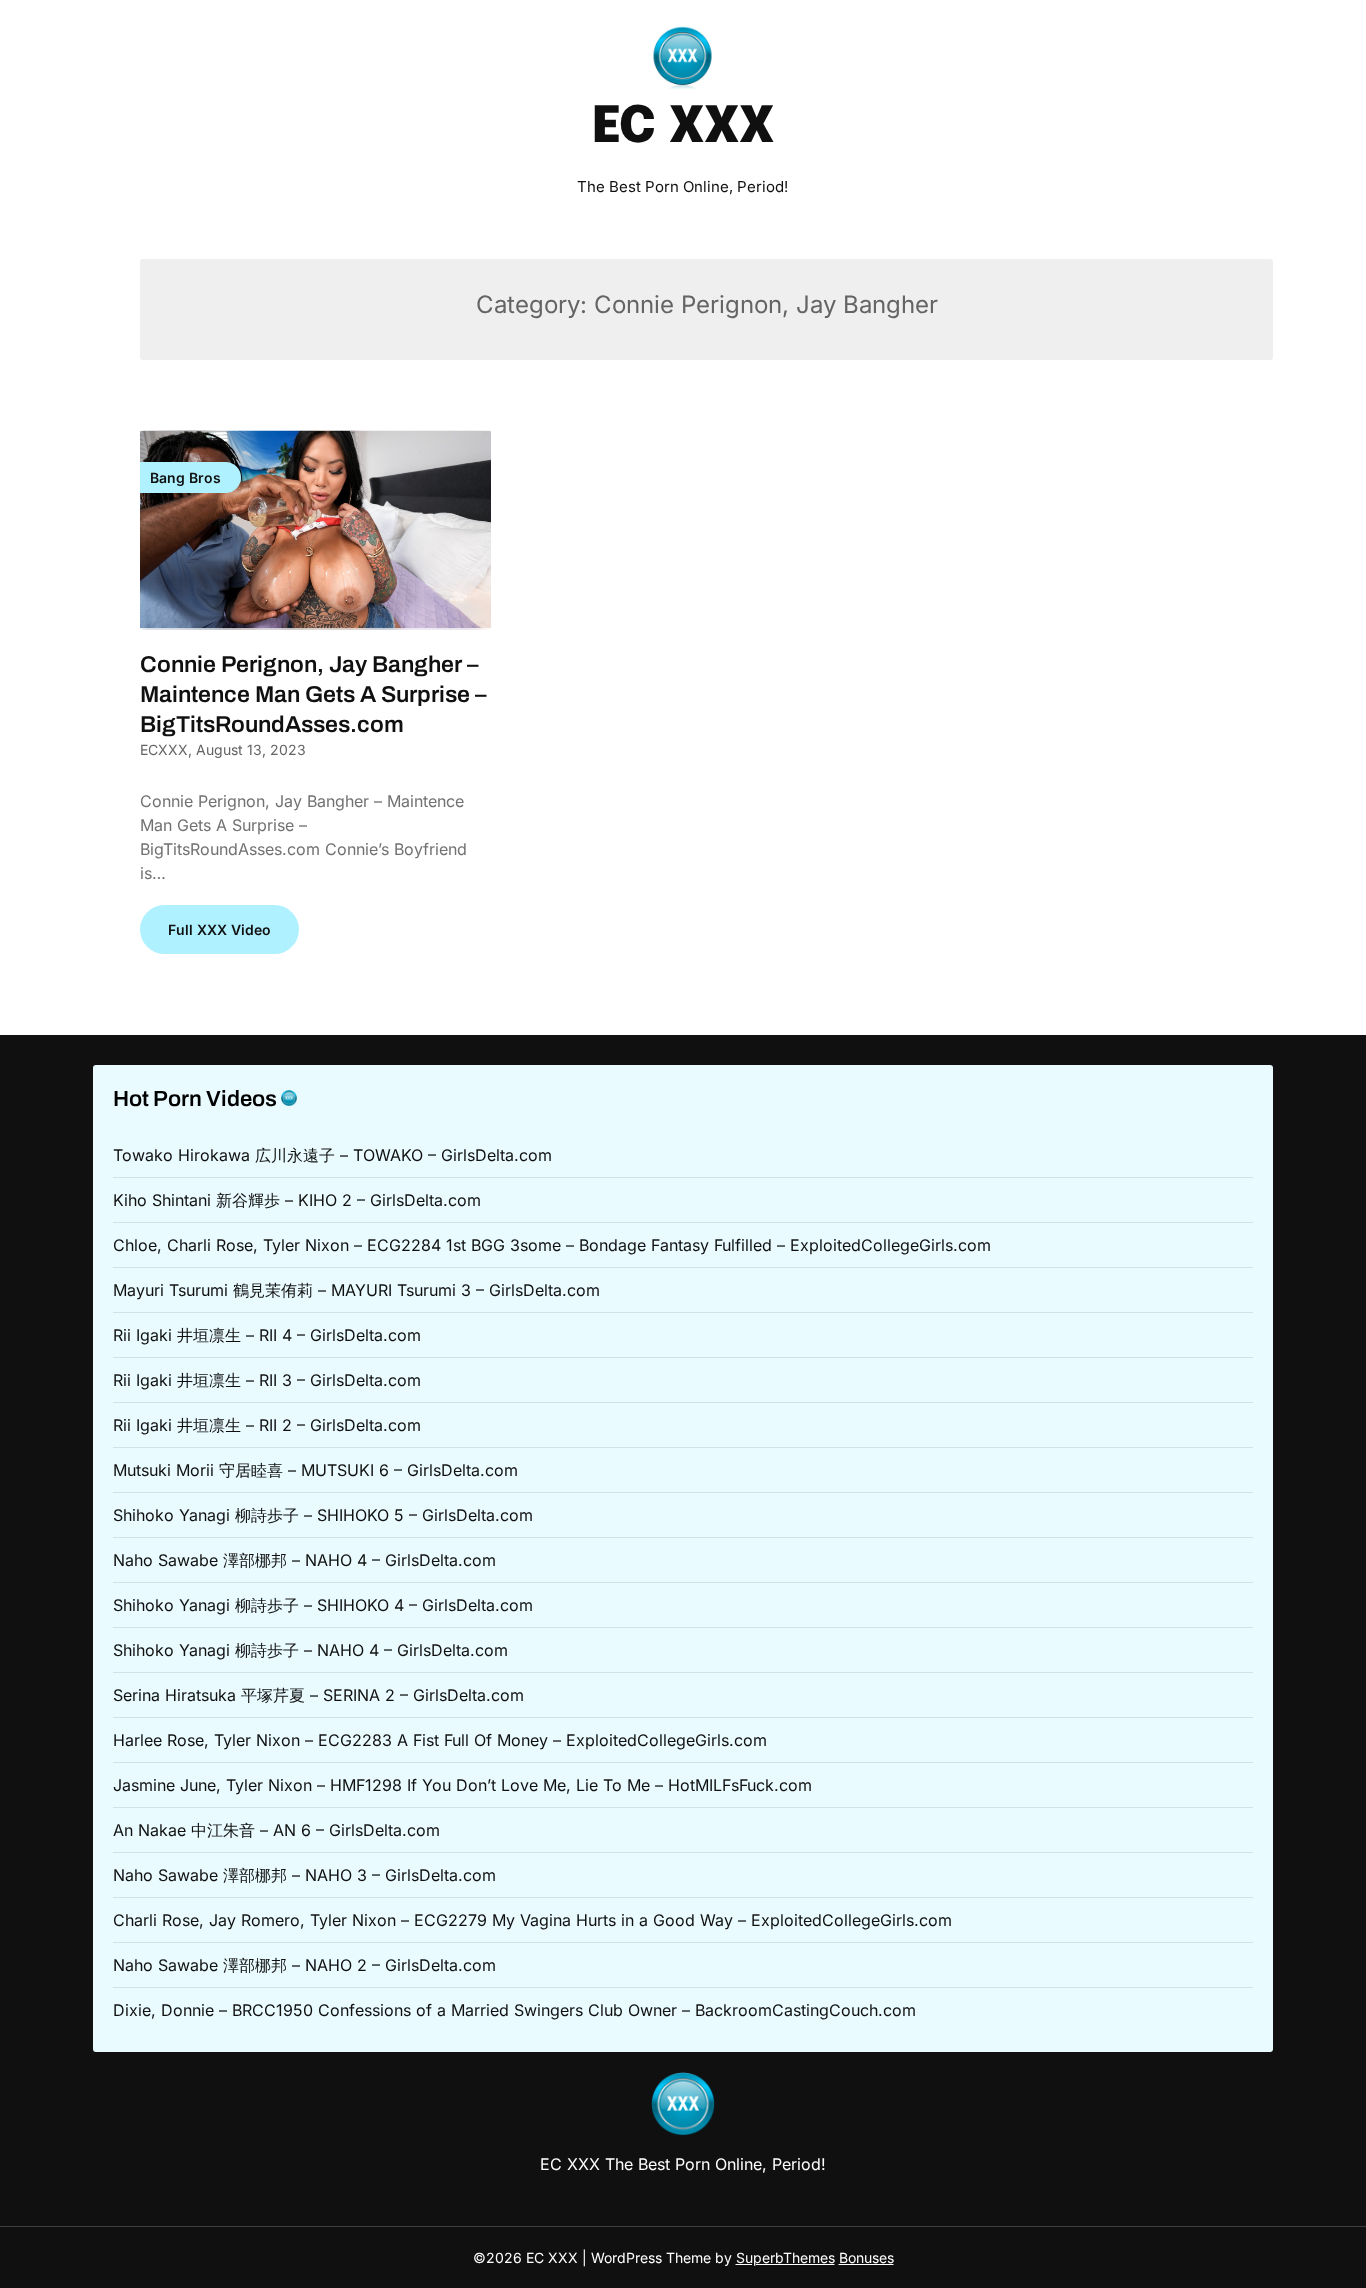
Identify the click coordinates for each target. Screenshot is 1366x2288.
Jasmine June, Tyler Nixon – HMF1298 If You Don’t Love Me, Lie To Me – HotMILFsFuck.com (462, 1785)
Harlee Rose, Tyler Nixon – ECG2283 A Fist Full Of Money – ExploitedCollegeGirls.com (440, 1740)
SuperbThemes (785, 2257)
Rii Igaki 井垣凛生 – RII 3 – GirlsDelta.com (267, 1380)
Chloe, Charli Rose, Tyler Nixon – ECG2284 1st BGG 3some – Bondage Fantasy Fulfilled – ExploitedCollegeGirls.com (552, 1245)
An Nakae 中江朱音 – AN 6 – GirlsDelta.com (276, 1830)
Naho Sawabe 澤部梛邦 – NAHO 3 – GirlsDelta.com (304, 1875)
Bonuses (866, 2257)
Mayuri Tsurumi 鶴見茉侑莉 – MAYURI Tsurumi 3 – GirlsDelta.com (356, 1290)
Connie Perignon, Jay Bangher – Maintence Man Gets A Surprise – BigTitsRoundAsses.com (313, 694)
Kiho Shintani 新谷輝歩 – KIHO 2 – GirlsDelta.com (297, 1200)
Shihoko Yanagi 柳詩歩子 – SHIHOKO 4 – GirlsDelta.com (323, 1605)
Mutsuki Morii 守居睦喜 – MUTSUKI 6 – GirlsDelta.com (315, 1470)
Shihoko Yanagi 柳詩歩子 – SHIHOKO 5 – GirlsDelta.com (323, 1515)
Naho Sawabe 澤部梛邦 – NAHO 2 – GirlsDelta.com (304, 1965)
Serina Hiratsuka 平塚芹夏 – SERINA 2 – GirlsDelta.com (318, 1695)
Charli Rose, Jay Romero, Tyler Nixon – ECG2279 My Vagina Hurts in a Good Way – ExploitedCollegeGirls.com (532, 1920)
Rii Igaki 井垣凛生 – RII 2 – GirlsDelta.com (267, 1425)
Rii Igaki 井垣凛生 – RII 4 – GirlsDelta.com (267, 1335)
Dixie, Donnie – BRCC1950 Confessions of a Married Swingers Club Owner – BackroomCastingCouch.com (514, 2010)
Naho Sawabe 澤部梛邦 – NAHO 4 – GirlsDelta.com (304, 1560)
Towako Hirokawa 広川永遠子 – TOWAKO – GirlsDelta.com (332, 1155)
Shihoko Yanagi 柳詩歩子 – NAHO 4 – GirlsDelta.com (310, 1650)
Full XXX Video (219, 929)
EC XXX (683, 128)
